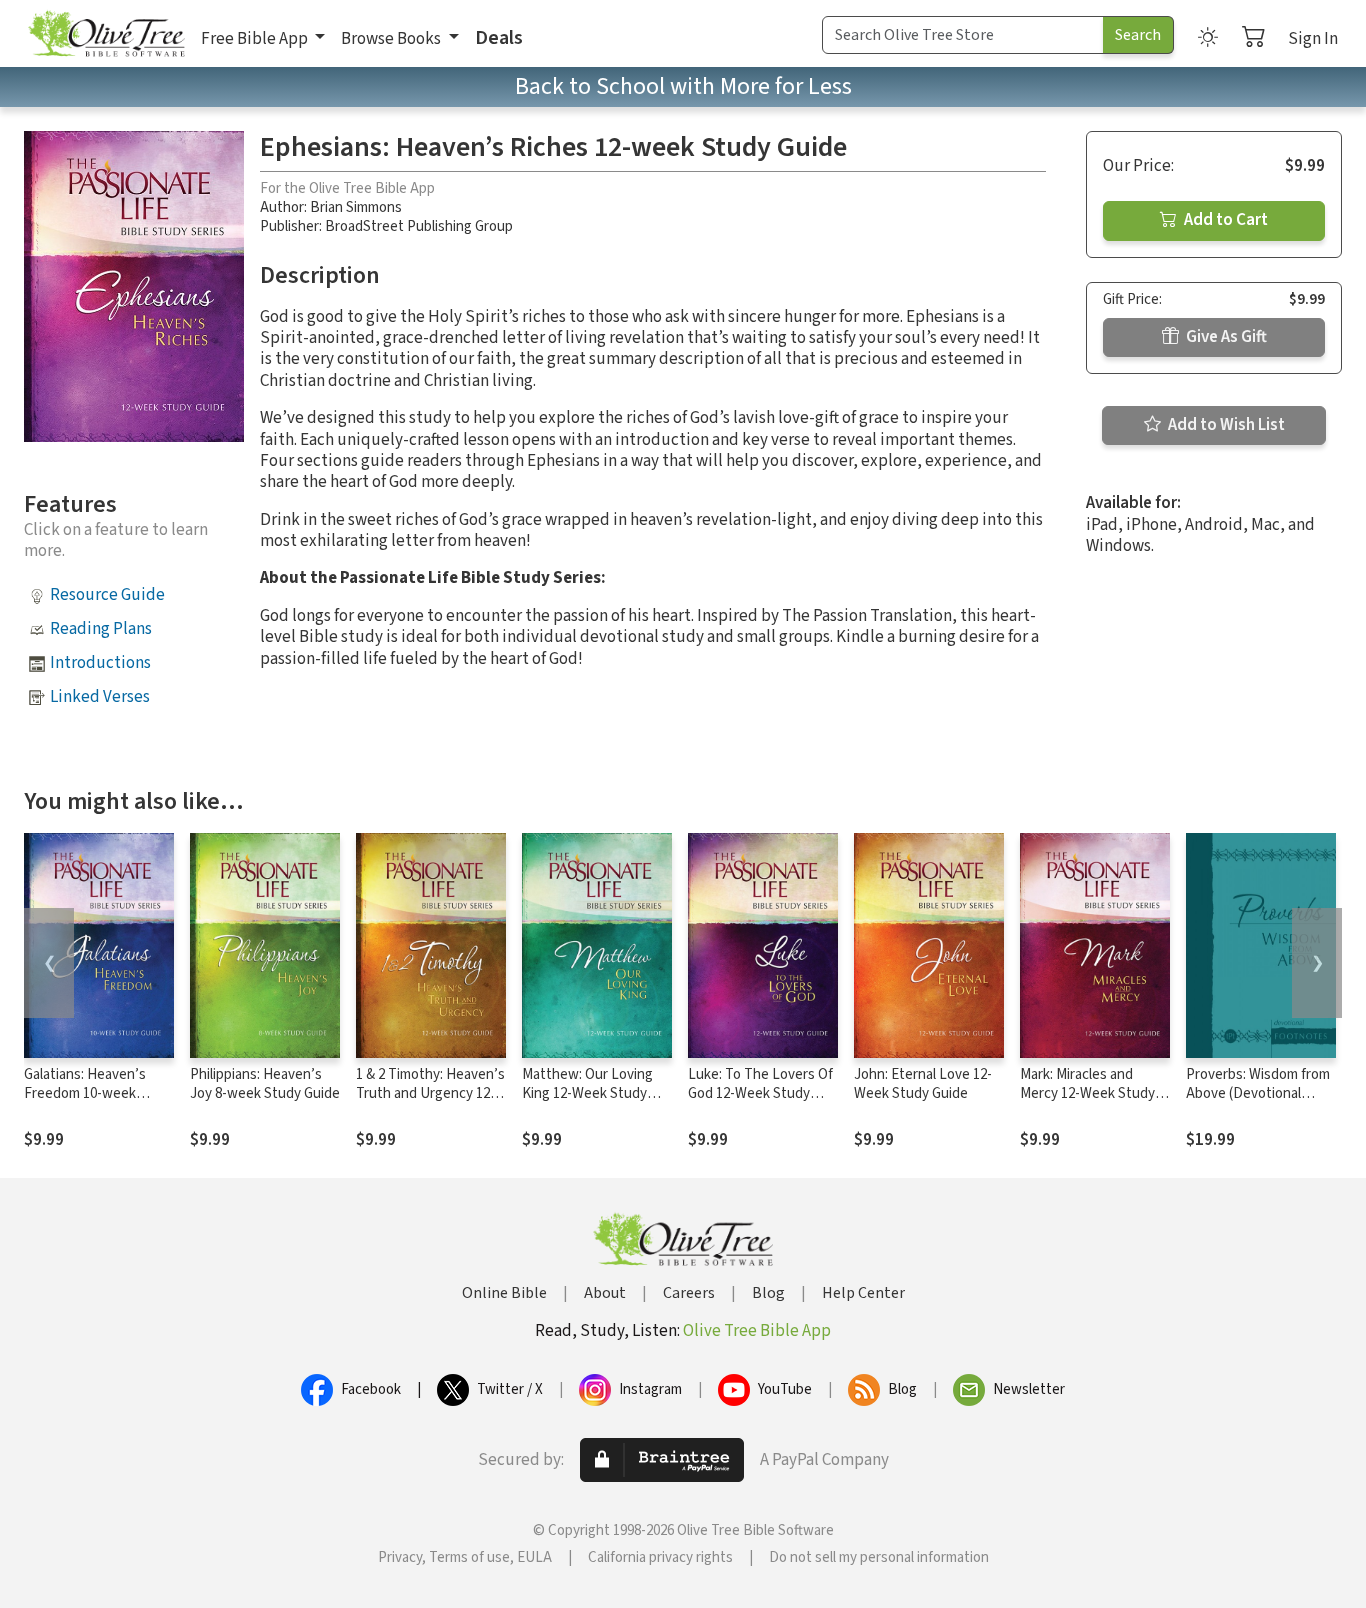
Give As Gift (1225, 337)
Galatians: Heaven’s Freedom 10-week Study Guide (85, 1093)
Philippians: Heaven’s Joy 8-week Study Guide (265, 1084)
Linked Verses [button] (100, 697)
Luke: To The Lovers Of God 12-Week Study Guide (760, 1093)
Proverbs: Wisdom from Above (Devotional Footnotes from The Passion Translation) (1258, 1103)
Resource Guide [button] (107, 595)
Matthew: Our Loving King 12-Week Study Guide (587, 1093)
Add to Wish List (1225, 425)
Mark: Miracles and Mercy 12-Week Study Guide (1087, 1093)
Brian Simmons (356, 207)
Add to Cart (1224, 220)
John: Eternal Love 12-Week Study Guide (923, 1084)
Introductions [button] (100, 663)
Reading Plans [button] (101, 629)
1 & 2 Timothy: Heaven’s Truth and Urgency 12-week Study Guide (430, 1093)
